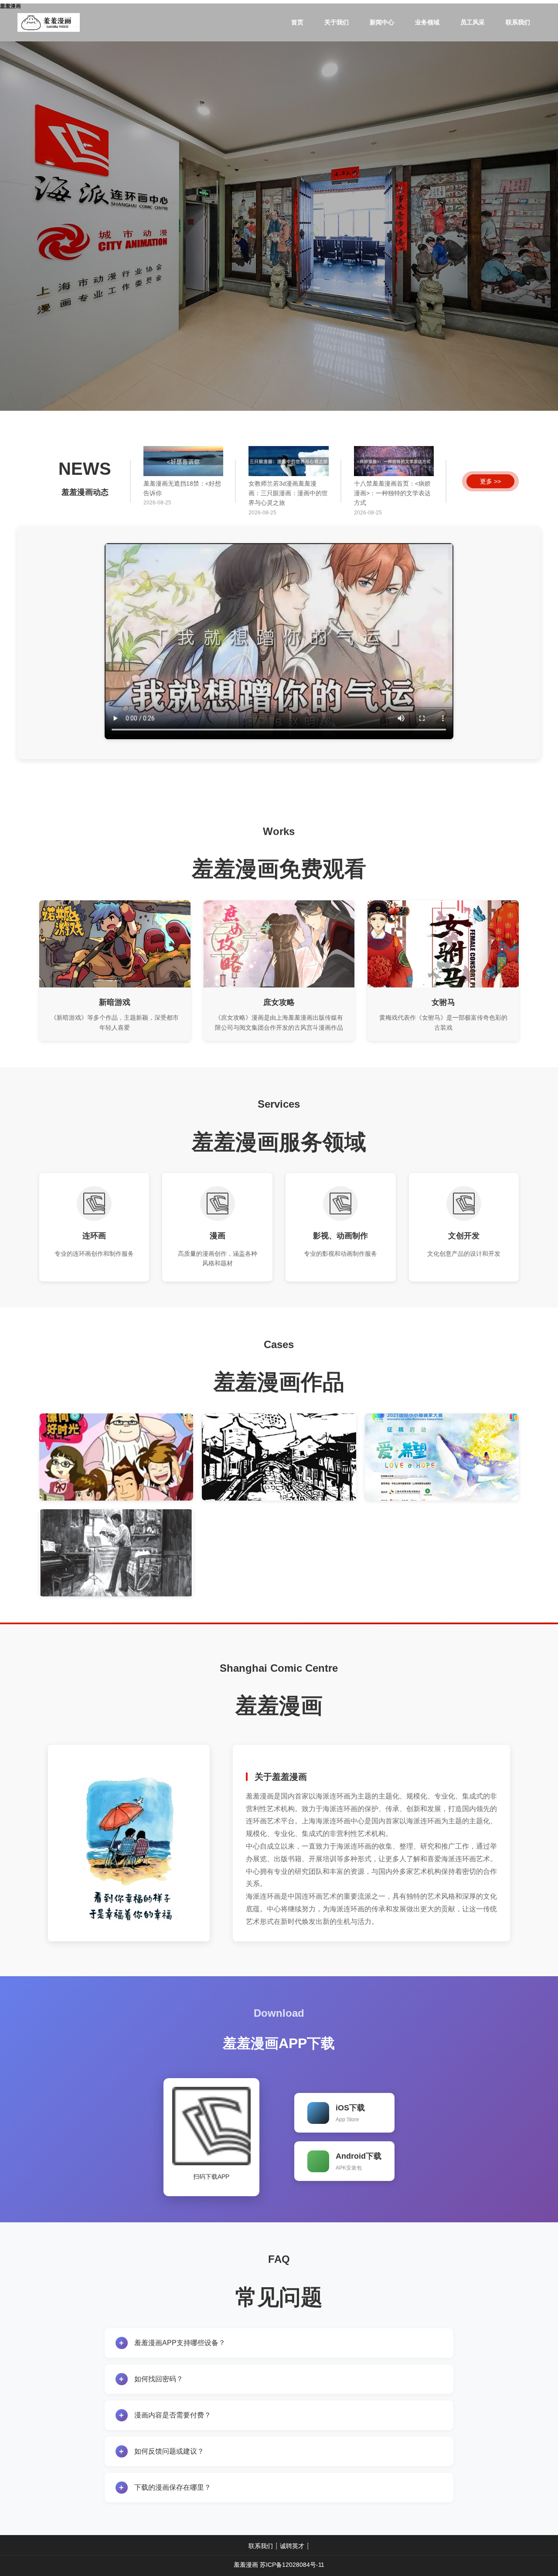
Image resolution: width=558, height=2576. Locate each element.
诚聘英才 (292, 2546)
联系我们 (518, 22)
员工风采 (473, 22)
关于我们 (337, 22)
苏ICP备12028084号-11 (292, 2565)
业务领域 (427, 22)
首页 (297, 22)
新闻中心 (382, 22)
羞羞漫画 (246, 2565)
